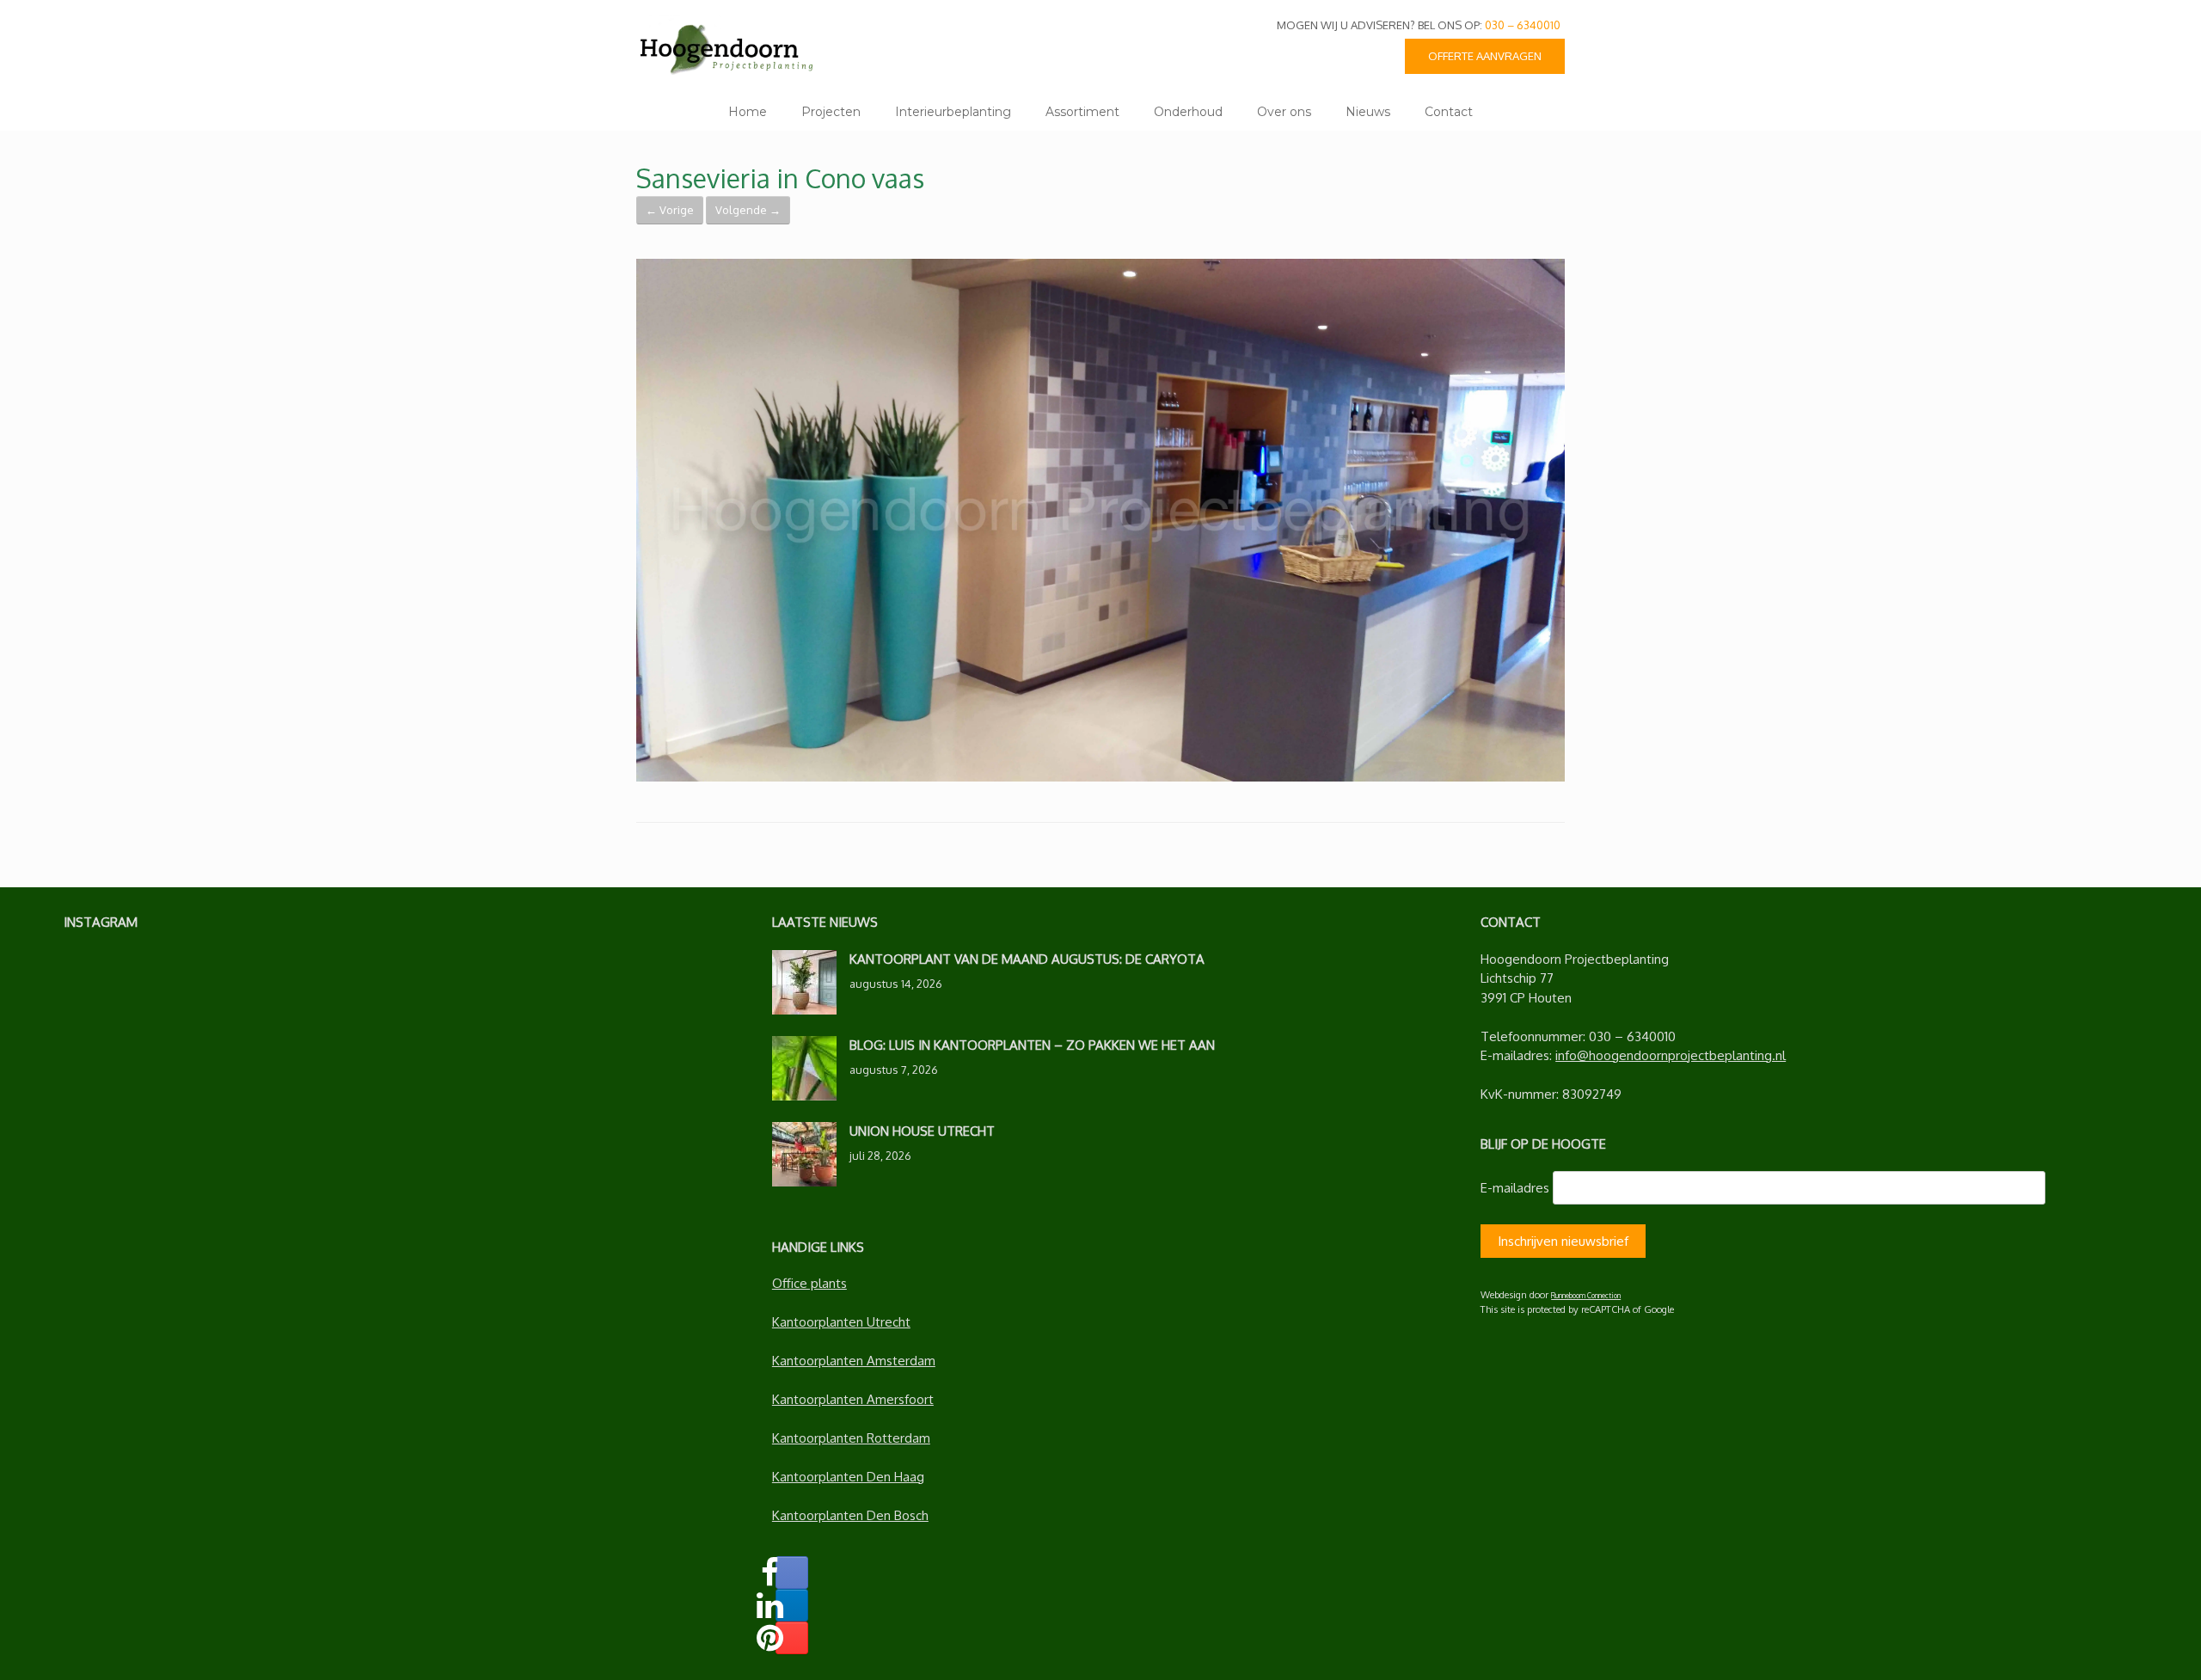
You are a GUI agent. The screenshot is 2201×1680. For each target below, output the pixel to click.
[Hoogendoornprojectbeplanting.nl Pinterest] (792, 1638)
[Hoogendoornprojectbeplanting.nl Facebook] (792, 1573)
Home (748, 112)
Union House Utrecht (922, 1131)
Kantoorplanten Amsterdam (854, 1361)
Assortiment (1082, 112)
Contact (1449, 112)
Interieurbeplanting (953, 112)
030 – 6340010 (1523, 25)
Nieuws (1368, 112)
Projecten (831, 112)
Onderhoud (1188, 112)
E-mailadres (1515, 1188)
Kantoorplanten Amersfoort (853, 1399)
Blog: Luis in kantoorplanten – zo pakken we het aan (1032, 1045)
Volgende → (748, 210)
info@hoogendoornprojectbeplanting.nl (1671, 1055)
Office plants (809, 1283)
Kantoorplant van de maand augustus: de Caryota (1027, 959)
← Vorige (670, 210)
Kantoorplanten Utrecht (841, 1322)
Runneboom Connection (1586, 1295)
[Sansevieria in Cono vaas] (1100, 776)
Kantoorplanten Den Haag (848, 1477)
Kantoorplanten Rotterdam (851, 1438)
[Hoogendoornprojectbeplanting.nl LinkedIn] (792, 1605)
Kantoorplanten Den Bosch (850, 1515)
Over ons (1284, 112)
